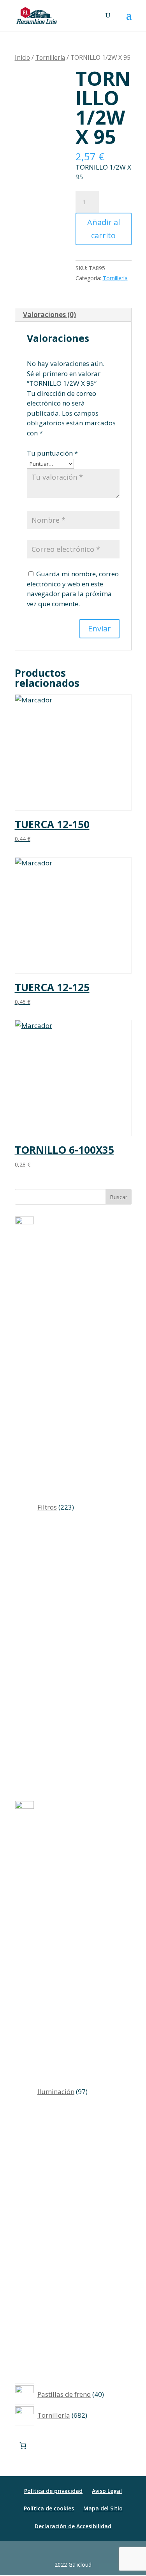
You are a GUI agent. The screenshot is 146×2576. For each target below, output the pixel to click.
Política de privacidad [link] (53, 2491)
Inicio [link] (22, 57)
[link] (37, 15)
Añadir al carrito (104, 229)
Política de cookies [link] (49, 2508)
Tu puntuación (52, 453)
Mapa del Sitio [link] (103, 2508)
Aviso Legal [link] (107, 2491)
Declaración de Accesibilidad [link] (73, 2526)
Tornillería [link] (50, 57)
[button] (129, 20)
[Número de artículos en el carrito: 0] (23, 2445)
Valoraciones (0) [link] (49, 315)
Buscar (119, 1197)
